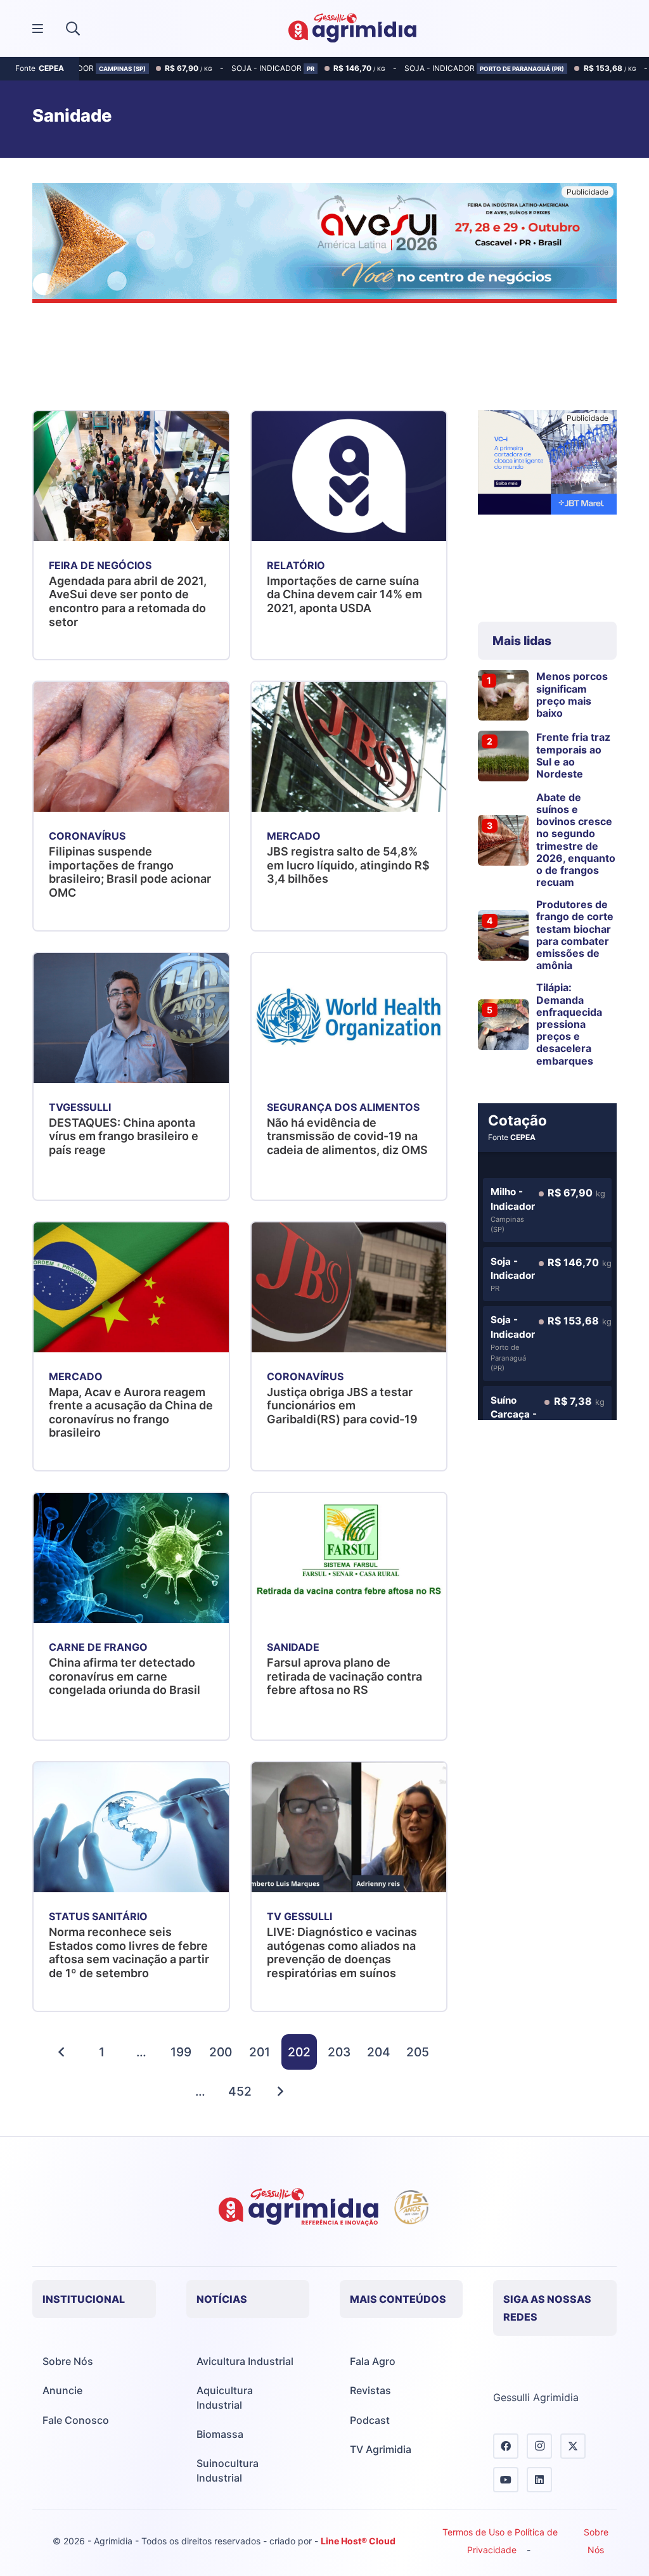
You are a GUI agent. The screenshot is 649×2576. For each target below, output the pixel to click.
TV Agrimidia (381, 2449)
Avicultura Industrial (245, 2361)
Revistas (370, 2390)
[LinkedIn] (539, 2480)
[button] (73, 29)
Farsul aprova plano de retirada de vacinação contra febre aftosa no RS (344, 1676)
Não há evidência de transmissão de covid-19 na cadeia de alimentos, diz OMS (347, 1136)
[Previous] (62, 2052)
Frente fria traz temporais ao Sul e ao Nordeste (573, 755)
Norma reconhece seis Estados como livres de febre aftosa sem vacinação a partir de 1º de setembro (129, 1952)
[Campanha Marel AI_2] (547, 465)
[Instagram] (539, 2446)
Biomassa (220, 2434)
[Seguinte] (280, 2091)
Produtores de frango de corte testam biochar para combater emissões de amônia (575, 935)
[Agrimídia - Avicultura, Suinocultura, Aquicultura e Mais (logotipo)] (352, 29)
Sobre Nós (68, 2361)
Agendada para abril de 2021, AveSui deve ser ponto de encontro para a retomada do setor (128, 601)
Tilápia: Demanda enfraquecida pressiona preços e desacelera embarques (569, 1024)
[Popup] (38, 29)
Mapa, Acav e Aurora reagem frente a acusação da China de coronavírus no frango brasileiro (131, 1413)
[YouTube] (506, 2480)
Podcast (370, 2420)
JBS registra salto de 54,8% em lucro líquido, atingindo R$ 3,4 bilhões (348, 865)
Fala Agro (373, 2361)
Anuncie (62, 2390)
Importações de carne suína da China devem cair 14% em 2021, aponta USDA (344, 594)
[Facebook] (506, 2446)
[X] (573, 2446)
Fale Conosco (76, 2420)
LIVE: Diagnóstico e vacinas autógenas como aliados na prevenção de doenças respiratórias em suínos (342, 1952)
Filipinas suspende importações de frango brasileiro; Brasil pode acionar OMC (130, 872)
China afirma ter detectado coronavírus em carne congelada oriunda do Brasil (125, 1676)
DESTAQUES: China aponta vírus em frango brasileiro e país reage (124, 1136)
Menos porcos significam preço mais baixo (572, 695)
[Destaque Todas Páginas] (324, 245)
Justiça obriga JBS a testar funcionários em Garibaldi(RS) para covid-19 (342, 1406)
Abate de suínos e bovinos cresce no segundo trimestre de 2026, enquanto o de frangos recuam (576, 840)
